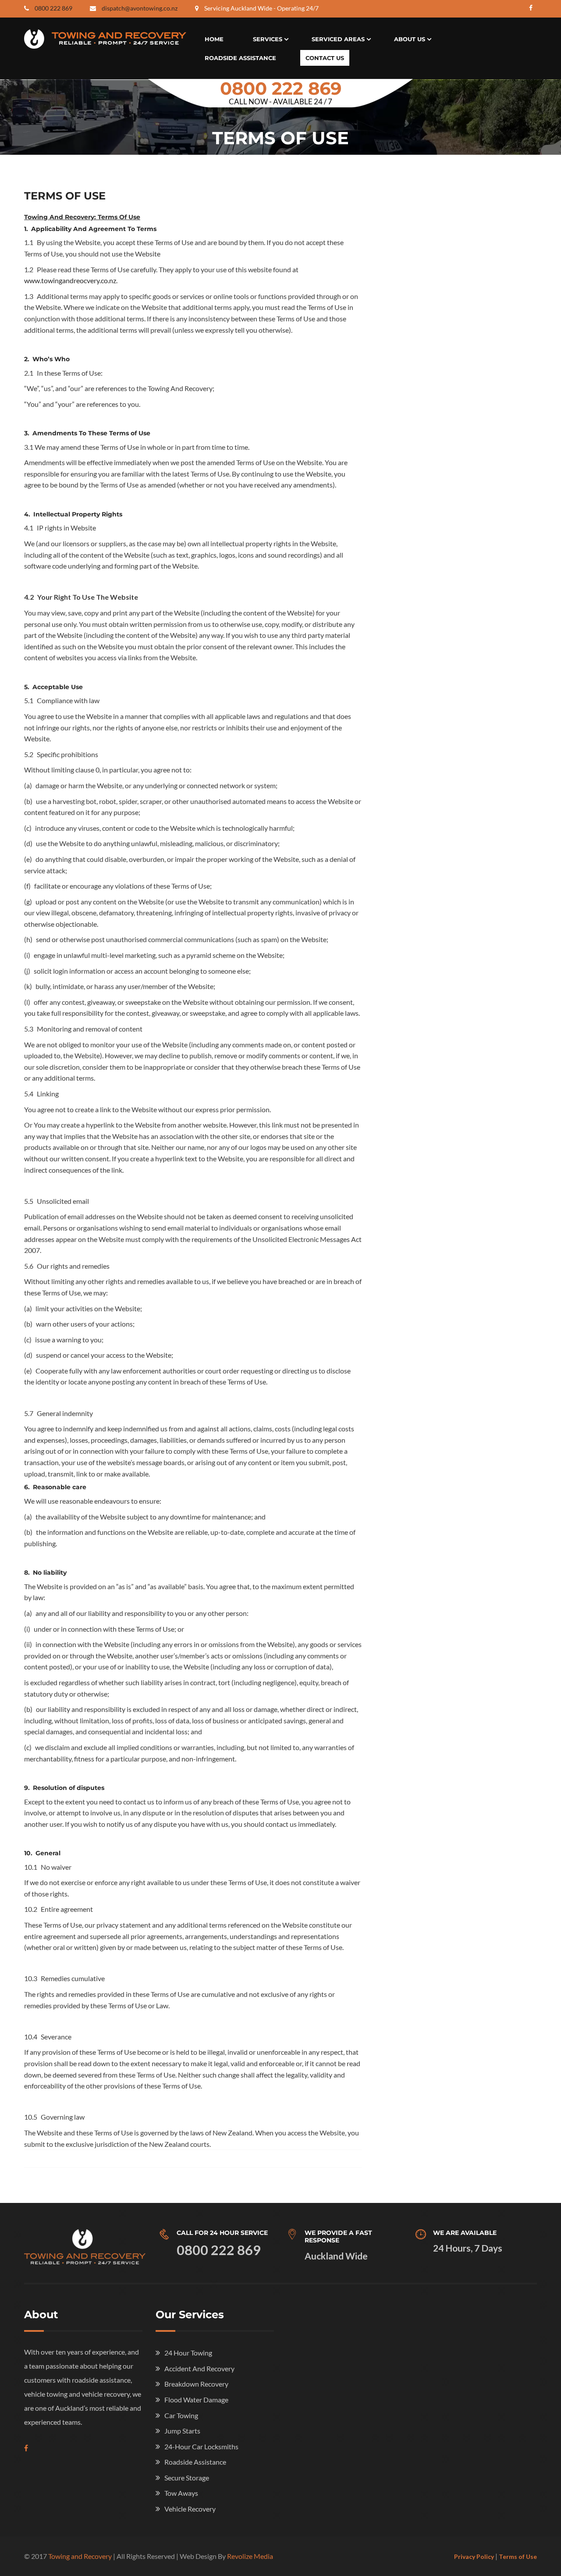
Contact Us (325, 58)
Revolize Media (250, 2556)
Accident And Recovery (199, 2368)
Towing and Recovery (80, 2556)
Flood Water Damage (196, 2400)
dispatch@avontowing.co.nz (140, 8)
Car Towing (181, 2415)
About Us (410, 39)
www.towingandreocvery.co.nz (70, 280)
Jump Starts (182, 2431)
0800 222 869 (53, 8)
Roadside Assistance (240, 58)
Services (268, 39)
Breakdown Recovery (196, 2384)
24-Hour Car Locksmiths (201, 2446)
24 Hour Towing (188, 2353)
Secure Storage (187, 2478)
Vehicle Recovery (190, 2509)
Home (214, 39)
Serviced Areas (338, 39)
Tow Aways (181, 2493)
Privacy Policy (474, 2556)
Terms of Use (518, 2556)
